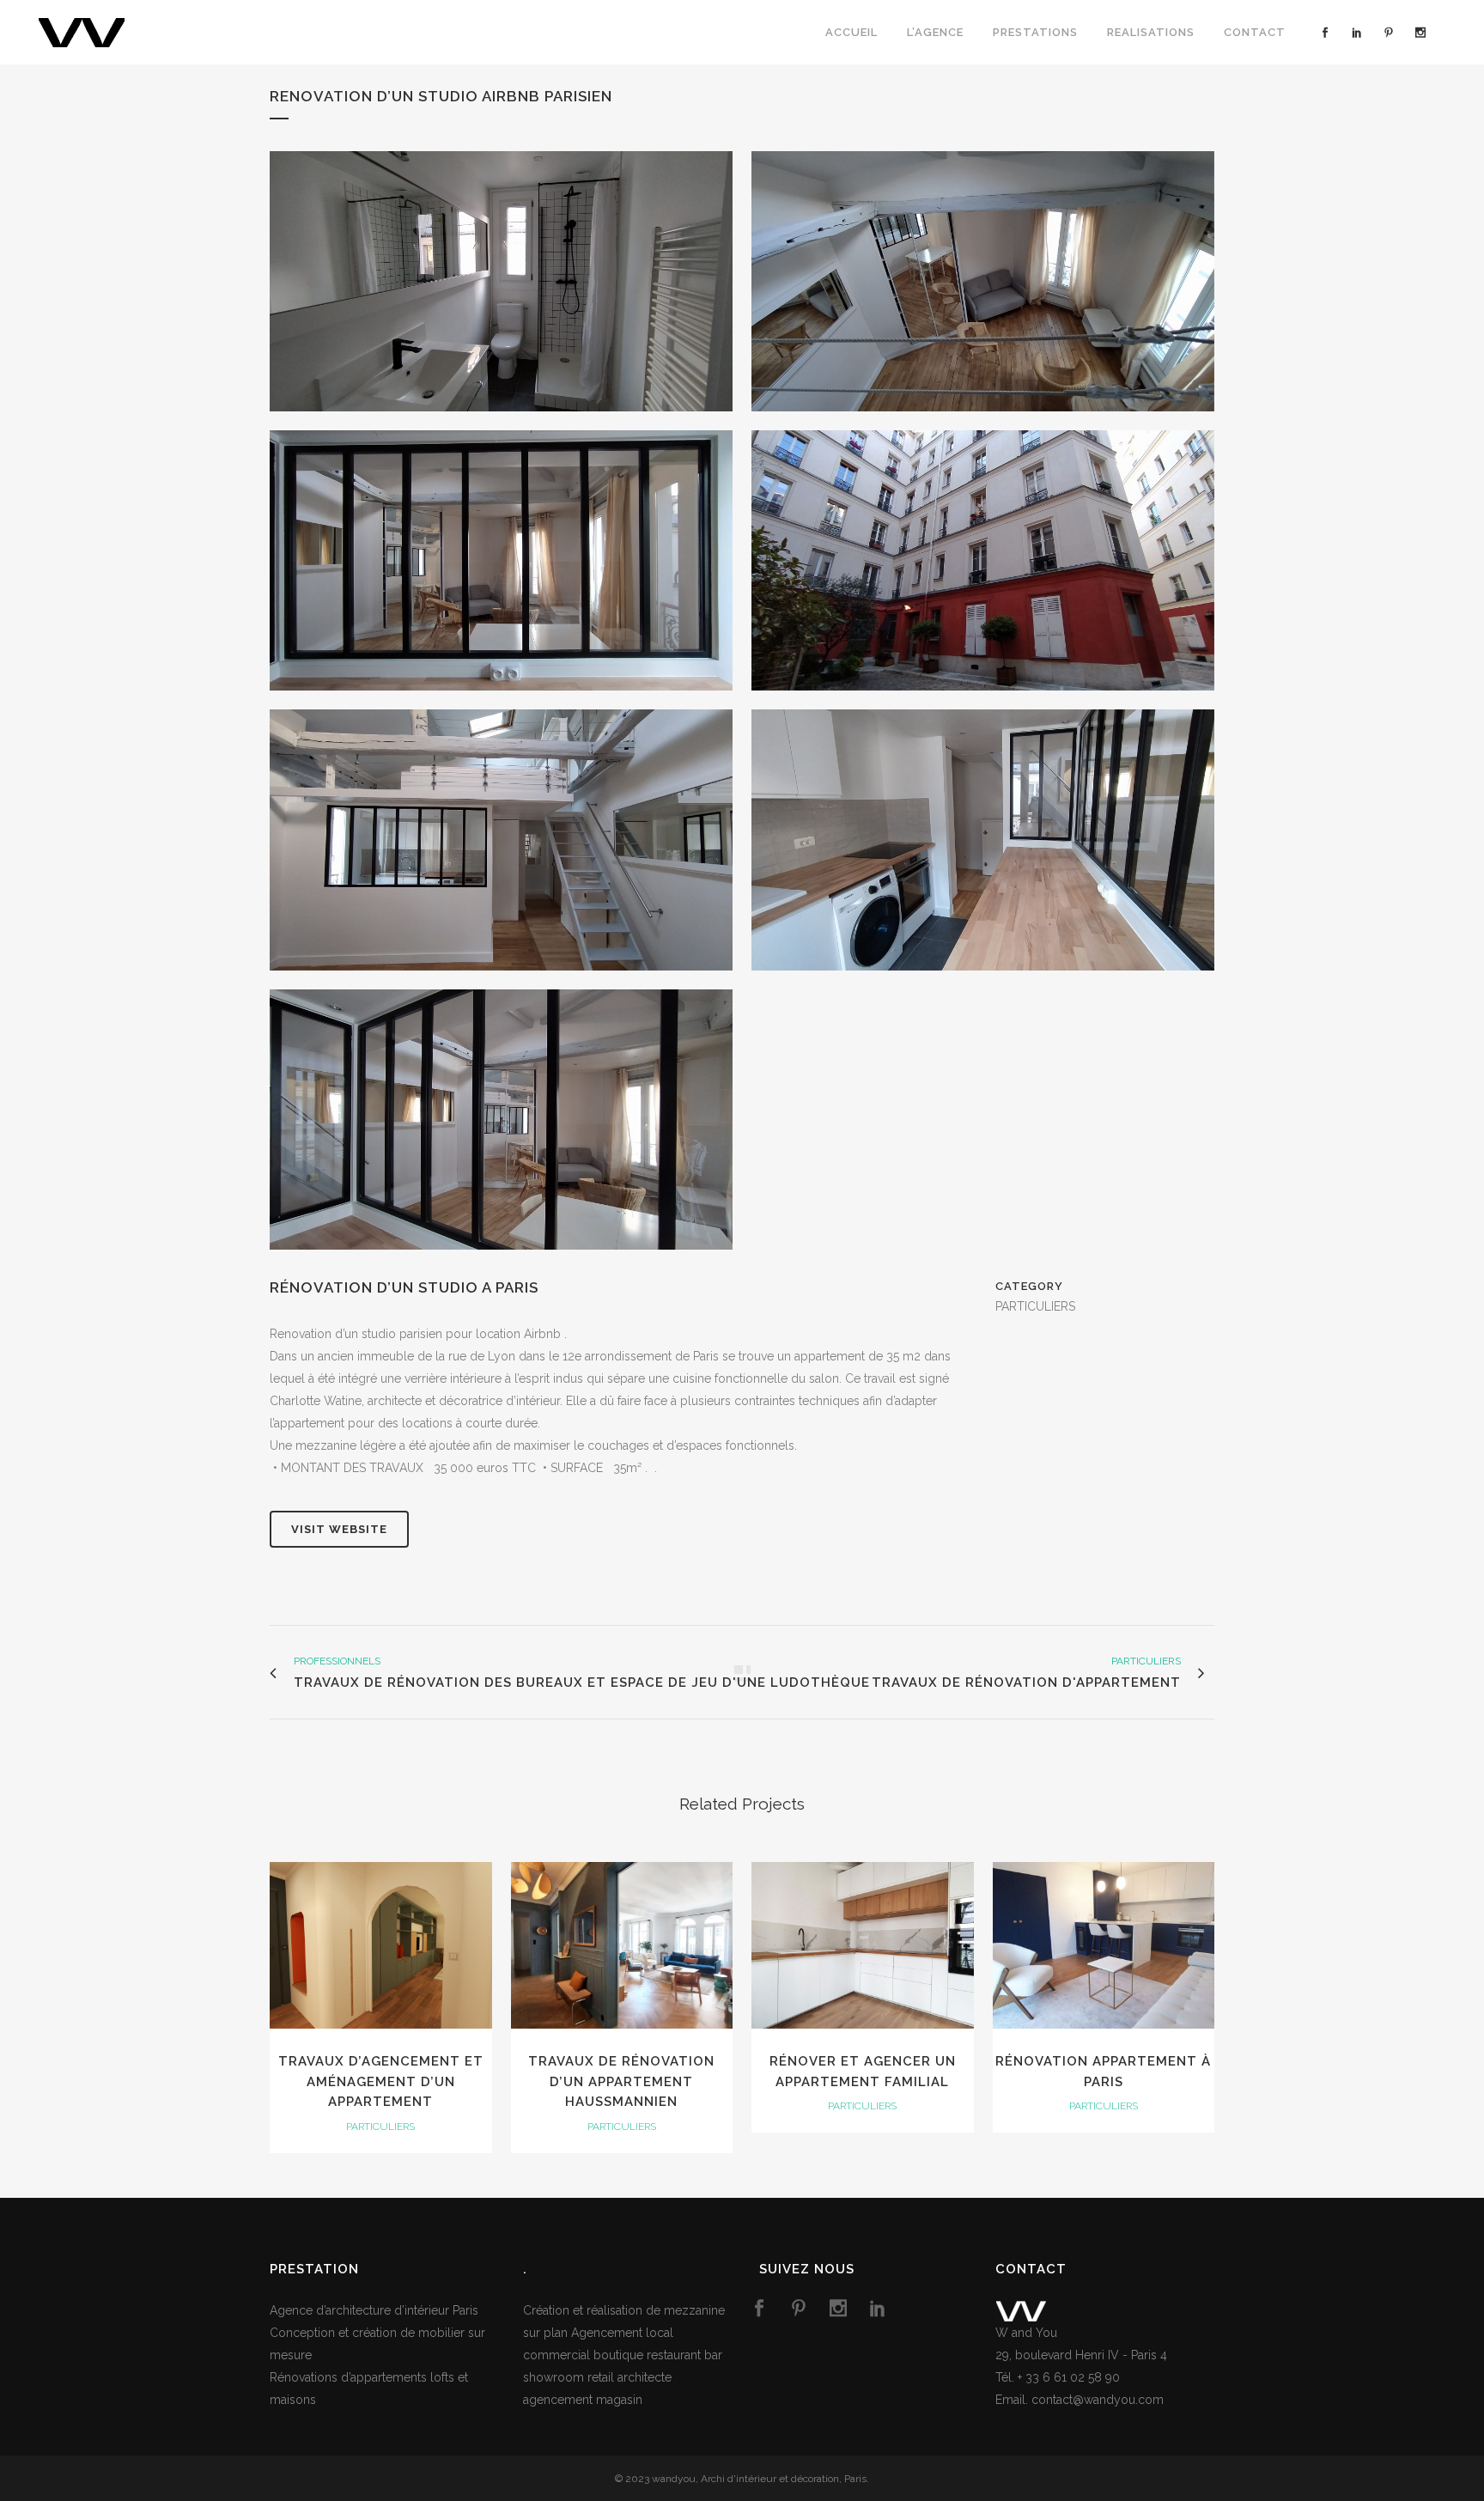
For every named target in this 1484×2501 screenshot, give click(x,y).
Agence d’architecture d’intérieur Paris (374, 2310)
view (381, 1944)
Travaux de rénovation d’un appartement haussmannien (621, 2081)
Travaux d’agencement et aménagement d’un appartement (381, 2081)
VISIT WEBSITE (339, 1529)
